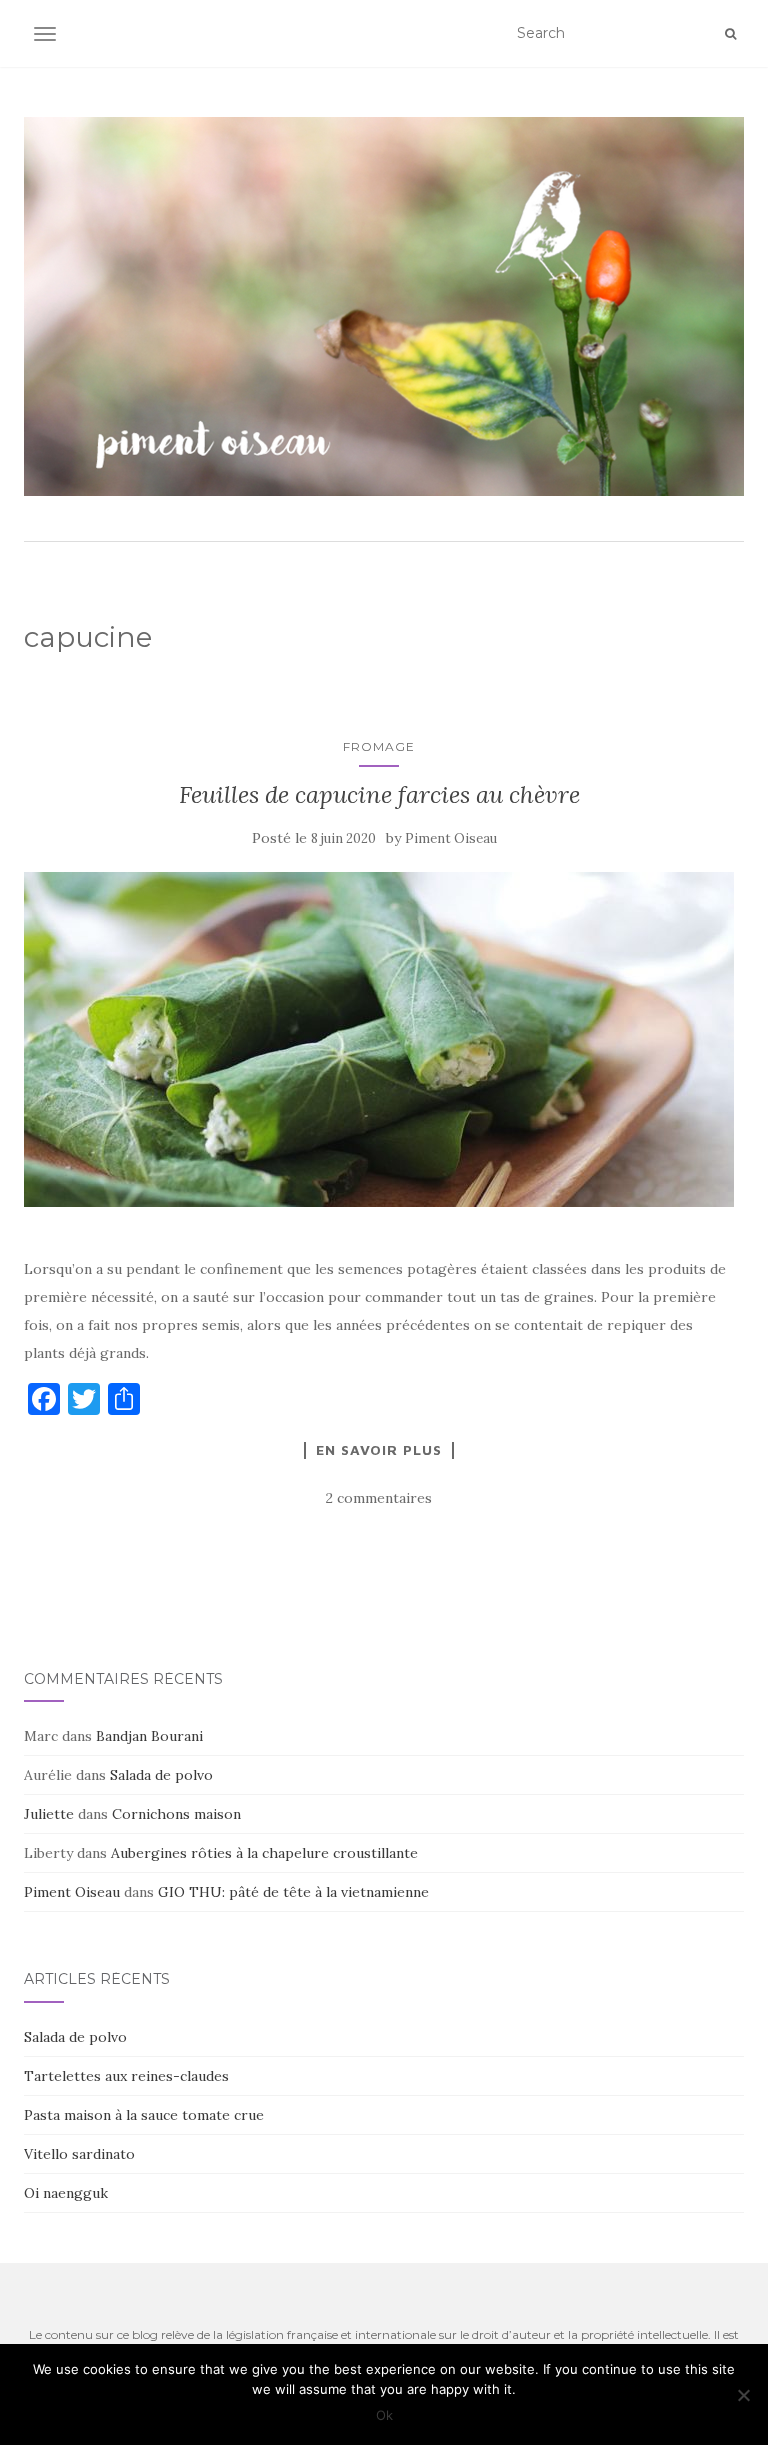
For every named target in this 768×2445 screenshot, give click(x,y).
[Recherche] (730, 34)
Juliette (49, 1814)
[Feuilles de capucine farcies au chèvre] (379, 1039)
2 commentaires (379, 1498)
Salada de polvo (161, 1775)
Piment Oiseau (451, 838)
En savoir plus (379, 1450)
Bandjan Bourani (149, 1736)
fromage (379, 746)
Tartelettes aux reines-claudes (126, 2076)
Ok (384, 2415)
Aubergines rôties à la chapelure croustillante (264, 1853)
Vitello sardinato (79, 2154)
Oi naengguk (66, 2193)
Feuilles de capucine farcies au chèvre (379, 794)
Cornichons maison (176, 1814)
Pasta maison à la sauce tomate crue (144, 2115)
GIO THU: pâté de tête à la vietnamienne (293, 1892)
